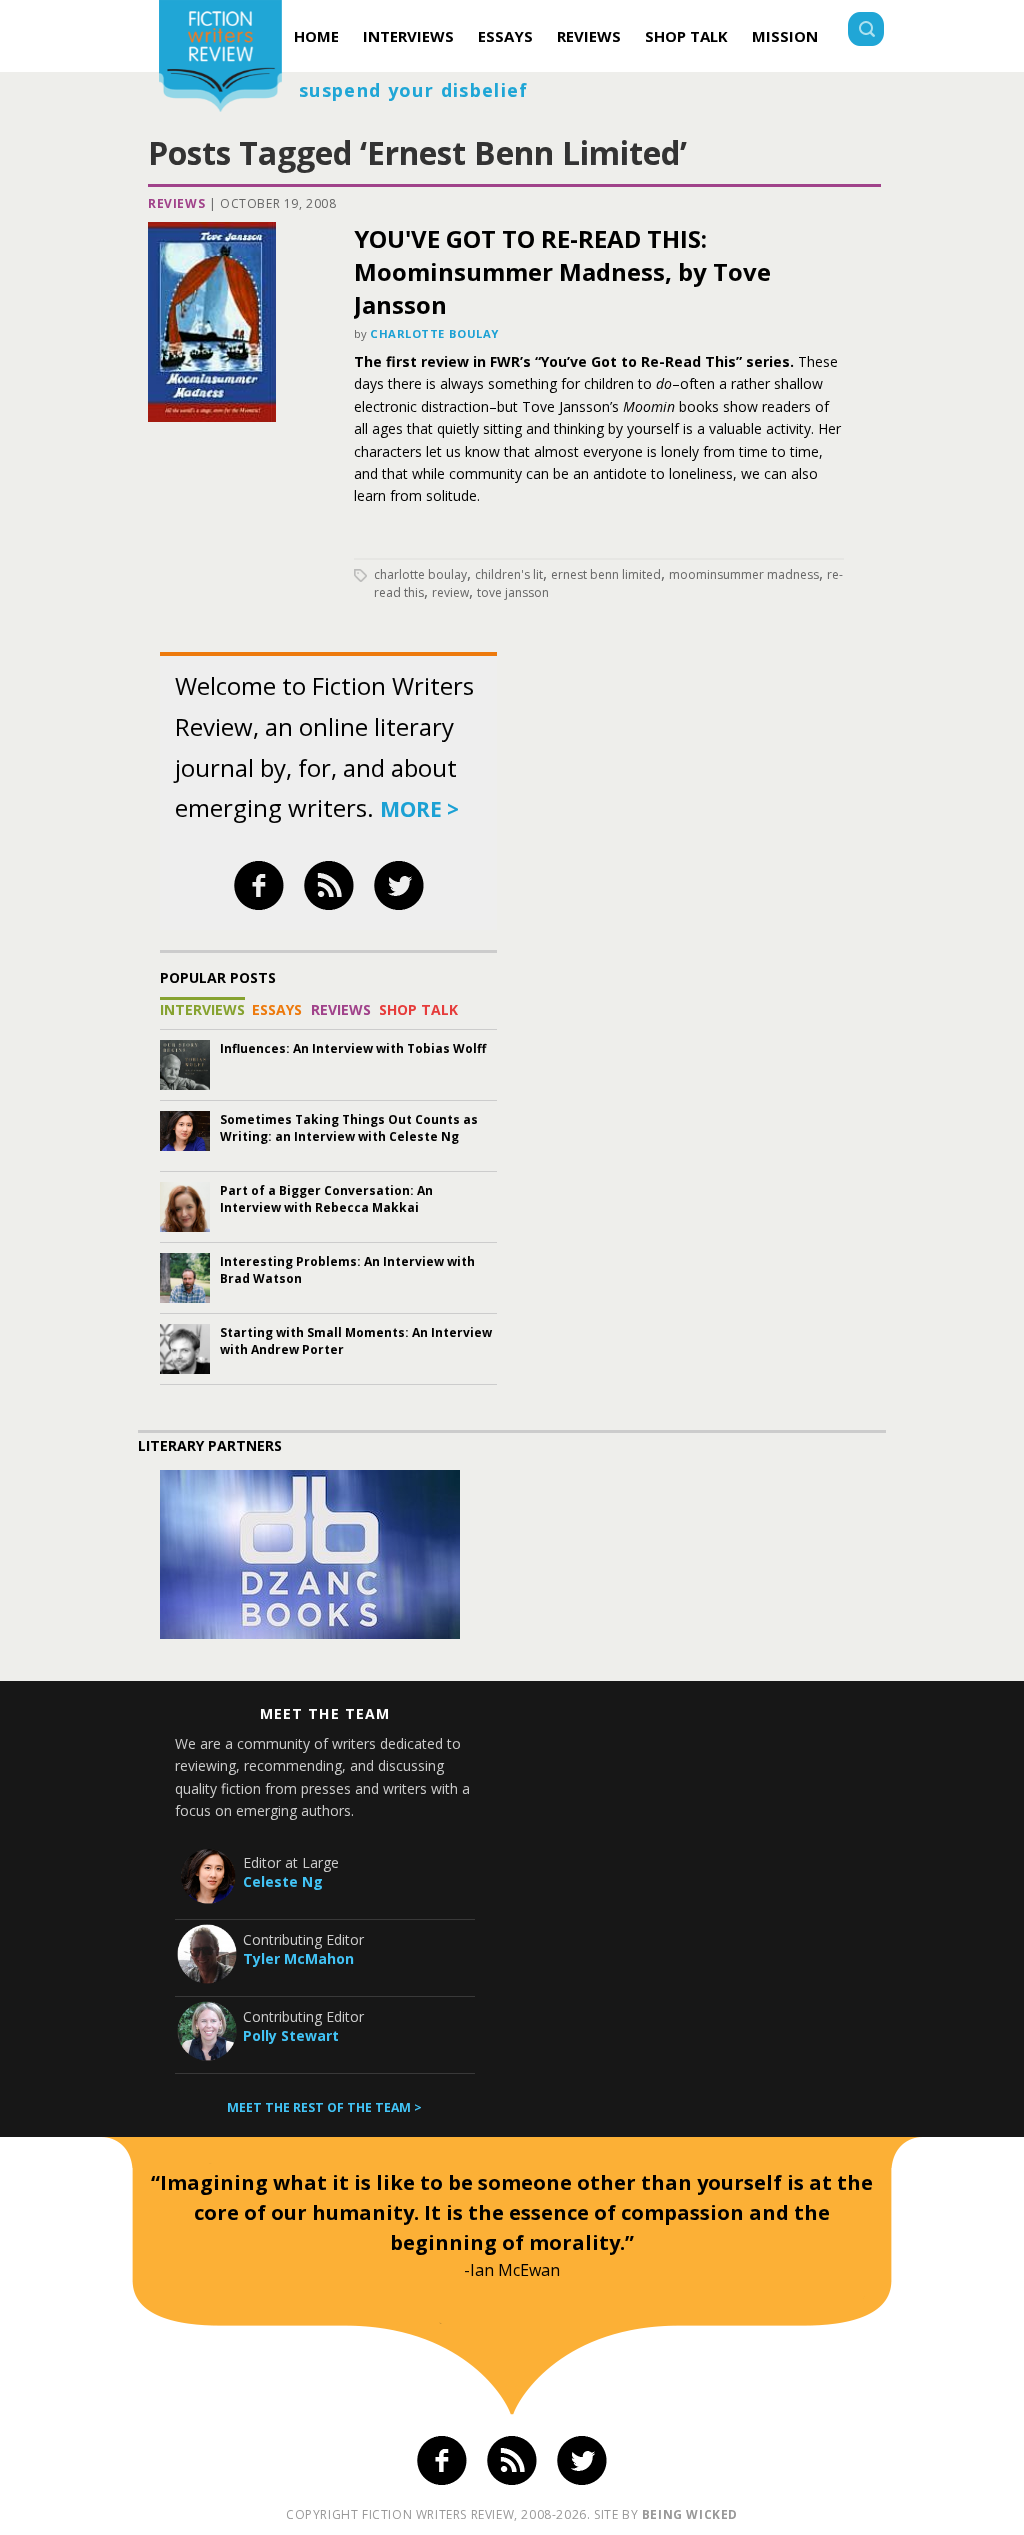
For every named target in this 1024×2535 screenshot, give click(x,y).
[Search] (866, 31)
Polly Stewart (291, 2035)
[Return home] (220, 58)
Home (316, 36)
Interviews (408, 36)
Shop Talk (686, 36)
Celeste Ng (283, 1881)
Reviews (589, 36)
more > (419, 809)
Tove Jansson (513, 592)
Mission (785, 36)
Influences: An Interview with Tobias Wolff (353, 1048)
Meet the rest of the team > (324, 2107)
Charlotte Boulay (434, 333)
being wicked (690, 2514)
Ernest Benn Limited (606, 574)
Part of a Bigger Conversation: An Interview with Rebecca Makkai (326, 1199)
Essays (505, 36)
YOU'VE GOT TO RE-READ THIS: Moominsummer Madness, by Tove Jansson (562, 271)
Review (450, 592)
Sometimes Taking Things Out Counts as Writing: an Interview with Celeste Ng (349, 1128)
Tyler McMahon (298, 1958)
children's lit (509, 574)
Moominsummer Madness (744, 574)
